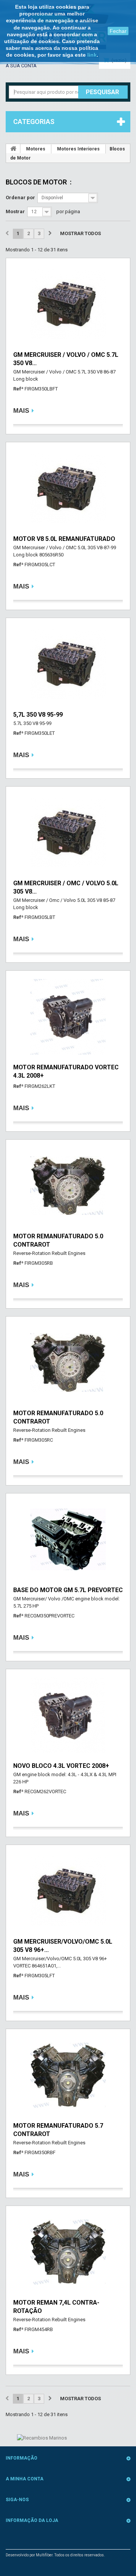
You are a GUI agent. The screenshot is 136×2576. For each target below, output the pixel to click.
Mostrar (15, 211)
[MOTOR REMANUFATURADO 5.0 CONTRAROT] (68, 1186)
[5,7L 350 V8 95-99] (68, 664)
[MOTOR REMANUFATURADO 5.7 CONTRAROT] (68, 2075)
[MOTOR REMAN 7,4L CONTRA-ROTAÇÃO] (68, 2252)
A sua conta (21, 66)
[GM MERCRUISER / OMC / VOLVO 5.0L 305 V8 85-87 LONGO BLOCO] (68, 833)
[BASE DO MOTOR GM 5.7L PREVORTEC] (68, 1540)
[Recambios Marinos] (42, 2437)
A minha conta (25, 2479)
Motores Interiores (78, 149)
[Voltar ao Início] (13, 149)
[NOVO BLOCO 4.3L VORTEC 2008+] (68, 1715)
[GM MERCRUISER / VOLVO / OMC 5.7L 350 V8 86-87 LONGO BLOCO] (68, 304)
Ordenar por (20, 197)
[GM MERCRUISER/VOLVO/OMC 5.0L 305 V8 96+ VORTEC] (68, 1891)
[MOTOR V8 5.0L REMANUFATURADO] (68, 488)
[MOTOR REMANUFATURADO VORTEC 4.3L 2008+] (68, 1017)
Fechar (118, 31)
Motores (36, 149)
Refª (18, 389)
